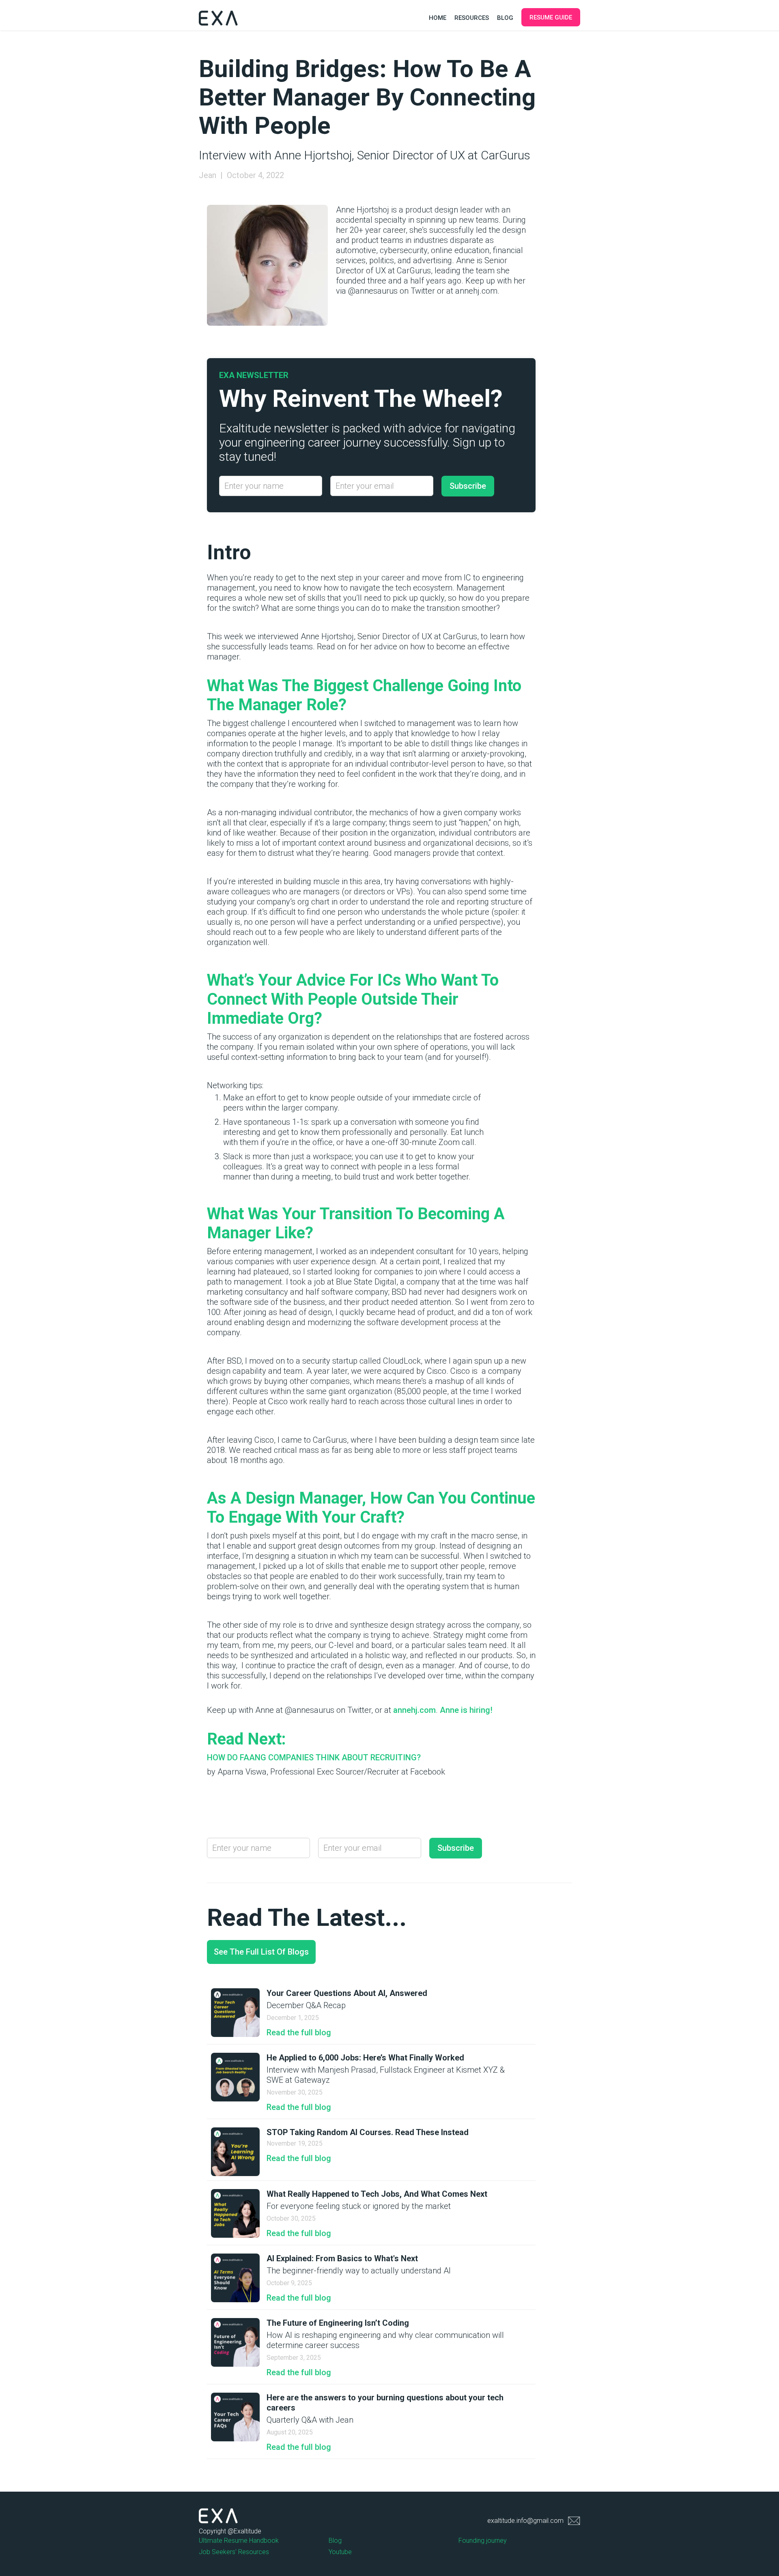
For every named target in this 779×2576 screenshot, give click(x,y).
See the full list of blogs (261, 1952)
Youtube (340, 2552)
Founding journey (483, 2541)
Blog (505, 18)
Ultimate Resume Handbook (239, 2541)
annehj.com (413, 1710)
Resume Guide (551, 17)
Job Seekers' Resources (234, 2552)
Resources (472, 18)
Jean (208, 175)
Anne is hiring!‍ (466, 1710)
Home (438, 18)
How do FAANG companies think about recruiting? (314, 1757)
